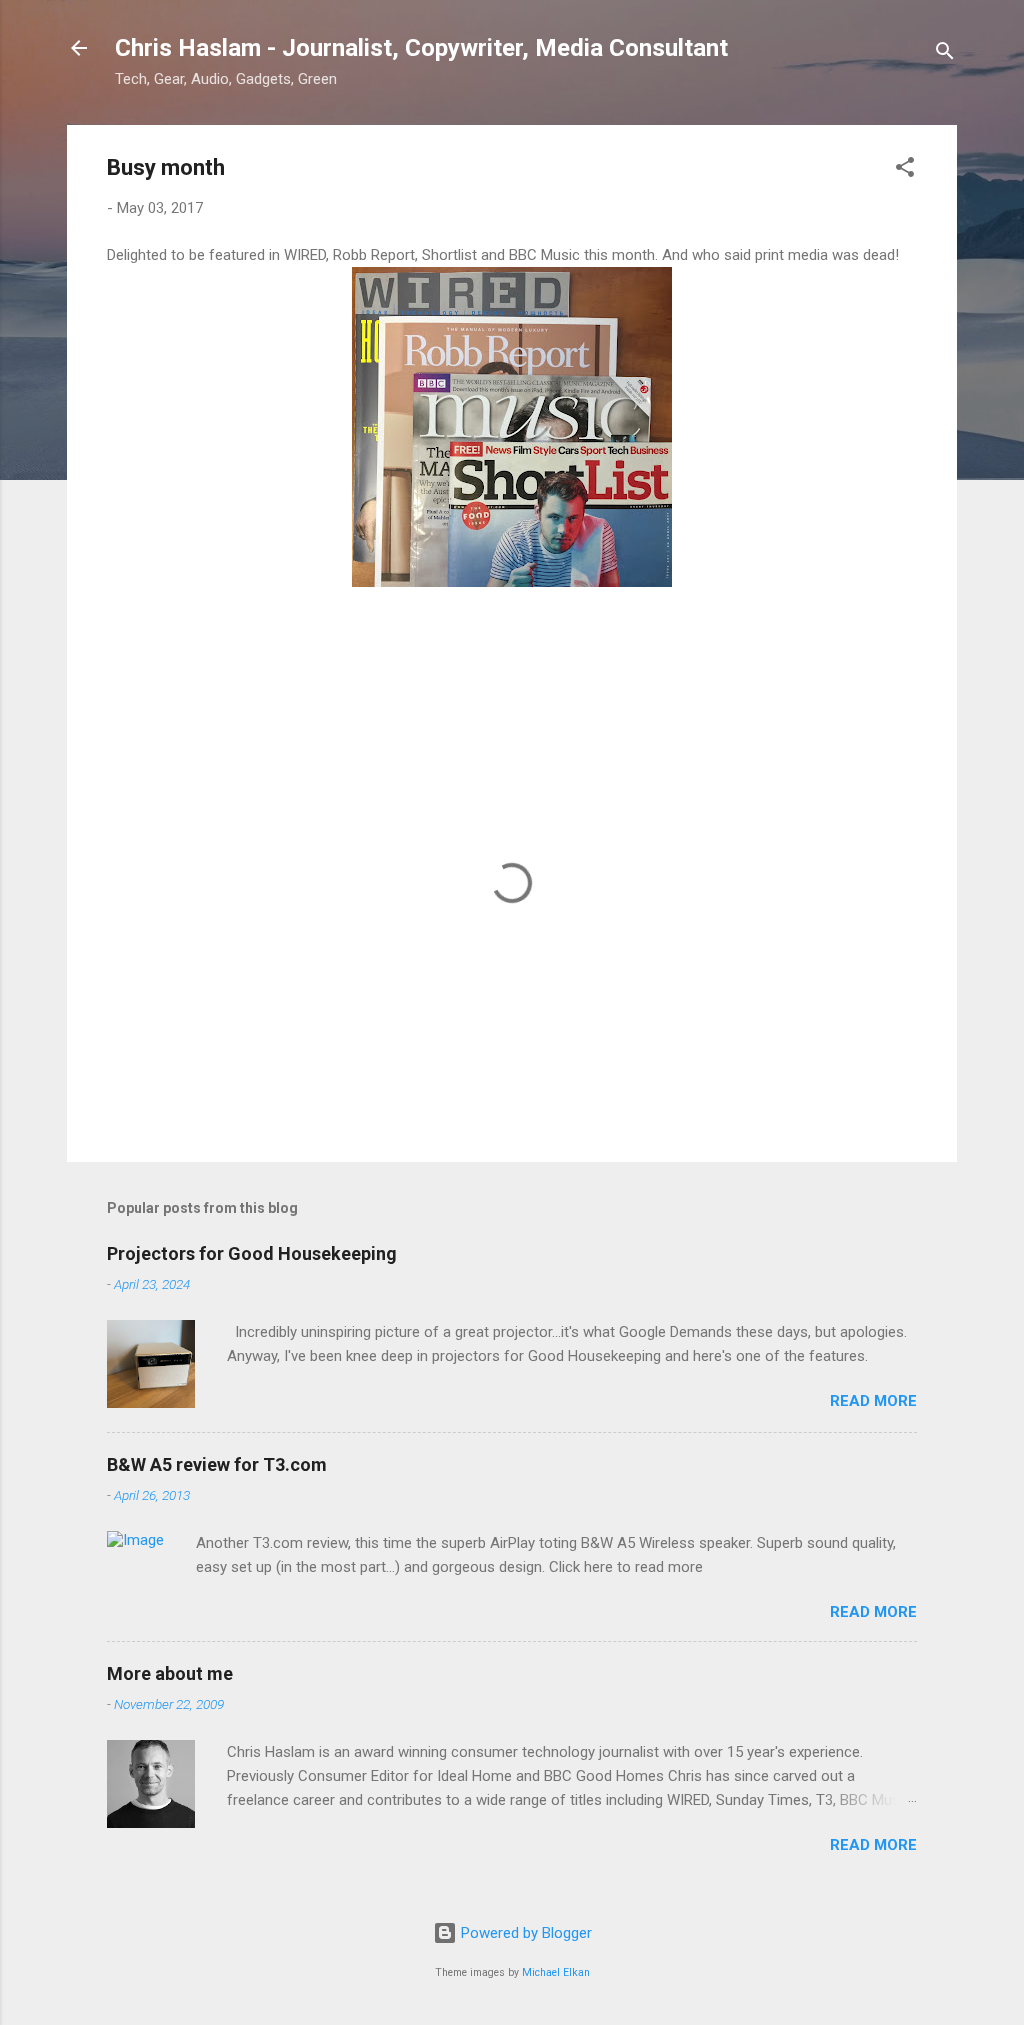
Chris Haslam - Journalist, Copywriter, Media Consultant (421, 48)
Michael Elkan (556, 1972)
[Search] (945, 54)
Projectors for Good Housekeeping (252, 1253)
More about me (170, 1673)
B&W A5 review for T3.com (217, 1464)
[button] (905, 170)
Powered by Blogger (524, 1933)
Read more (873, 1401)
